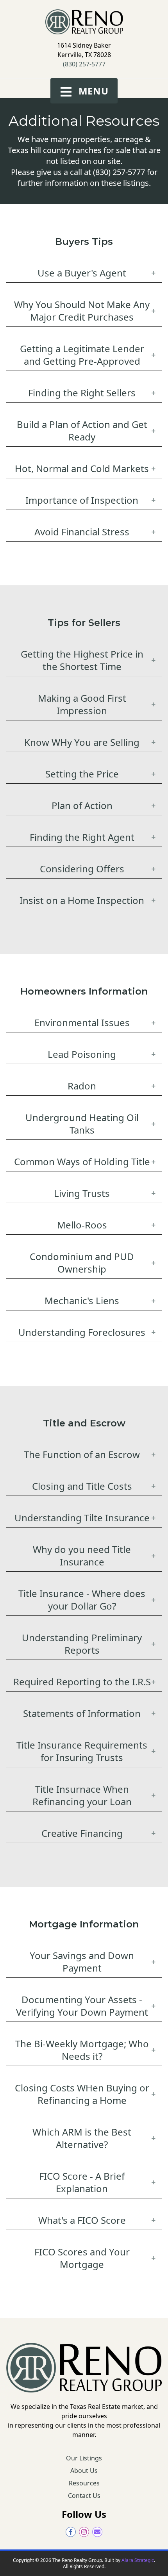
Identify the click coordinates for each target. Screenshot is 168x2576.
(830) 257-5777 (84, 64)
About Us (84, 2471)
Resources (84, 2483)
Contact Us (84, 2496)
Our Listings (84, 2458)
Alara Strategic (138, 2560)
